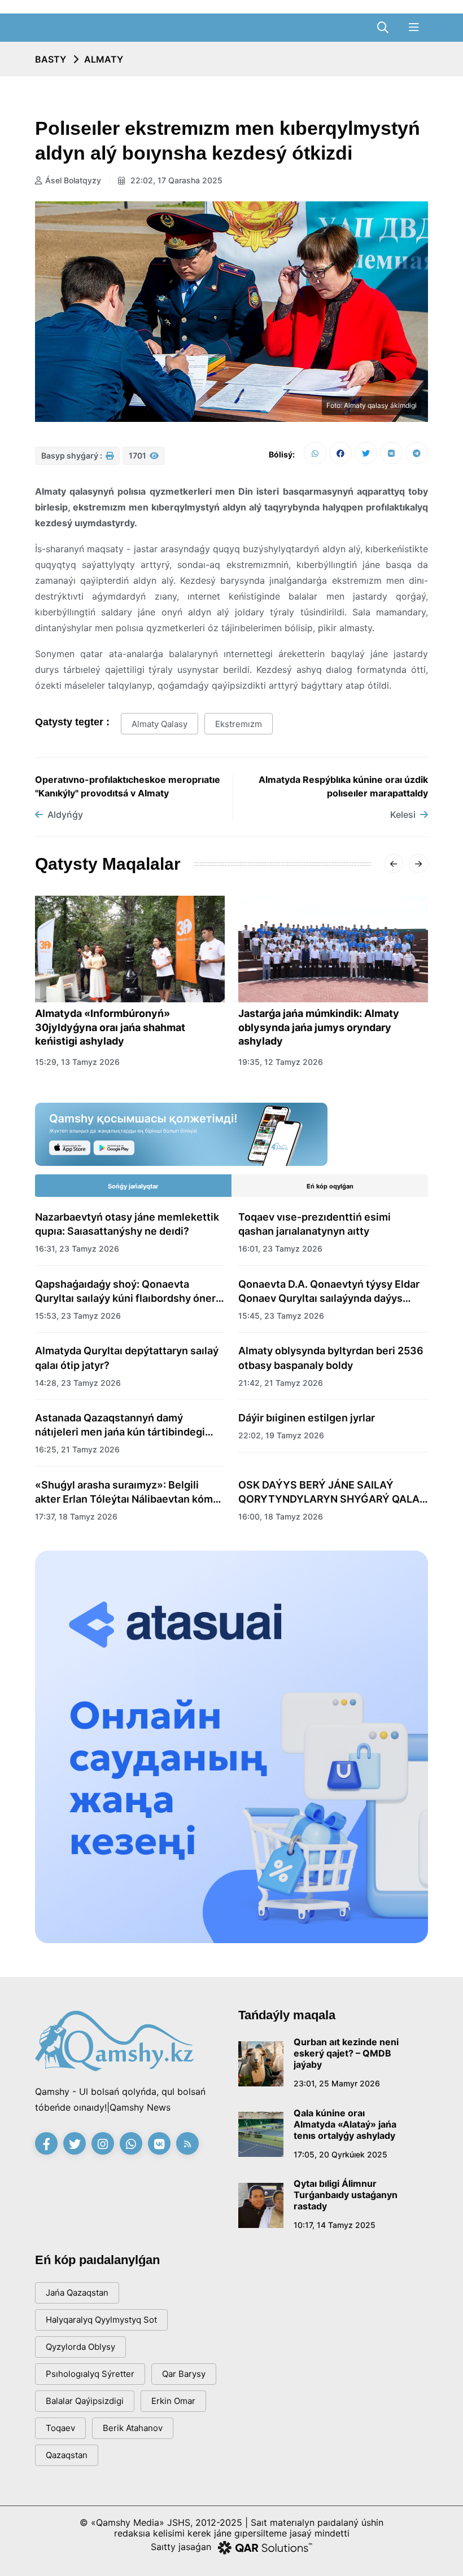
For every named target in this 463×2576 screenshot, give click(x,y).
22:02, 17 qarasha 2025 (175, 180)
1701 (138, 455)
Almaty (104, 59)
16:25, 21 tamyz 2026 (77, 1449)
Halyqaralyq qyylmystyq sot (101, 2320)
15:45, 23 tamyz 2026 (281, 1316)
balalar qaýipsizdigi (85, 2401)
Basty (51, 59)
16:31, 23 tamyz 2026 (77, 1249)
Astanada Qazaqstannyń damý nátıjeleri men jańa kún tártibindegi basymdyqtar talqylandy (120, 1425)
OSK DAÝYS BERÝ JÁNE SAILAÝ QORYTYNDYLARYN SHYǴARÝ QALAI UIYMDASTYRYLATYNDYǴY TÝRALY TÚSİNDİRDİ (330, 1492)
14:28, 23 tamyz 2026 (78, 1383)
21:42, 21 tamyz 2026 (281, 1383)
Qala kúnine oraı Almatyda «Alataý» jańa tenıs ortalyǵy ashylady (345, 2124)
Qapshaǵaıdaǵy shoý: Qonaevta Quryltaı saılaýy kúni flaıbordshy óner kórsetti (125, 1292)
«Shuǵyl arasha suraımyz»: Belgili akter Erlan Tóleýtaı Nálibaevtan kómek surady (130, 1492)
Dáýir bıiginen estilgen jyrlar (307, 1418)
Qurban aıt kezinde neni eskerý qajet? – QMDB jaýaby (346, 2053)
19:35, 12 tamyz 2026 (281, 1062)
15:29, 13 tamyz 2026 (77, 1062)
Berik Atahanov (133, 2428)
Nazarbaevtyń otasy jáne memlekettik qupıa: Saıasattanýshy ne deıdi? (127, 1224)
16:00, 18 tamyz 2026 (281, 1516)
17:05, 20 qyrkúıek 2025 (340, 2154)
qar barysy (184, 2374)
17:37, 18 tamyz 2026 (76, 1516)
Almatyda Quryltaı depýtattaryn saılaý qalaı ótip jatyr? (127, 1358)
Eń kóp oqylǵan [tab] (330, 1186)
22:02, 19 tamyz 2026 (281, 1435)
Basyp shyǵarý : (73, 455)
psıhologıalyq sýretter (90, 2374)
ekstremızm (239, 724)
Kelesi (403, 814)
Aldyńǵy (65, 814)
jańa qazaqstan (77, 2293)
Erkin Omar (173, 2401)
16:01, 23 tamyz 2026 (280, 1249)
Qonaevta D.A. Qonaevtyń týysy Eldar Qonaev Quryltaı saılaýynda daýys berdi (329, 1292)
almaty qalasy (160, 724)
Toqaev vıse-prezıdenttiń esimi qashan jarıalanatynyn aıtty (315, 1224)
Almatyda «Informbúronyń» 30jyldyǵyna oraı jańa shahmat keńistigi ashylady (110, 1027)
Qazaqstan (67, 2455)
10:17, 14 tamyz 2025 (335, 2225)
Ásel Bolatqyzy (73, 180)
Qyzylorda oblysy (80, 2347)
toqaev (60, 2428)
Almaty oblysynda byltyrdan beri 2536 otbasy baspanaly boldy (331, 1358)
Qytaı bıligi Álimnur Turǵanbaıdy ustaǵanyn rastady (346, 2195)
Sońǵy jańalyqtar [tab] (133, 1186)
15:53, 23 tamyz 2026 (78, 1316)
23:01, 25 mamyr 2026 (337, 2083)
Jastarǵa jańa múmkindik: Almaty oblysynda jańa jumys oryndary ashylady (319, 1027)
